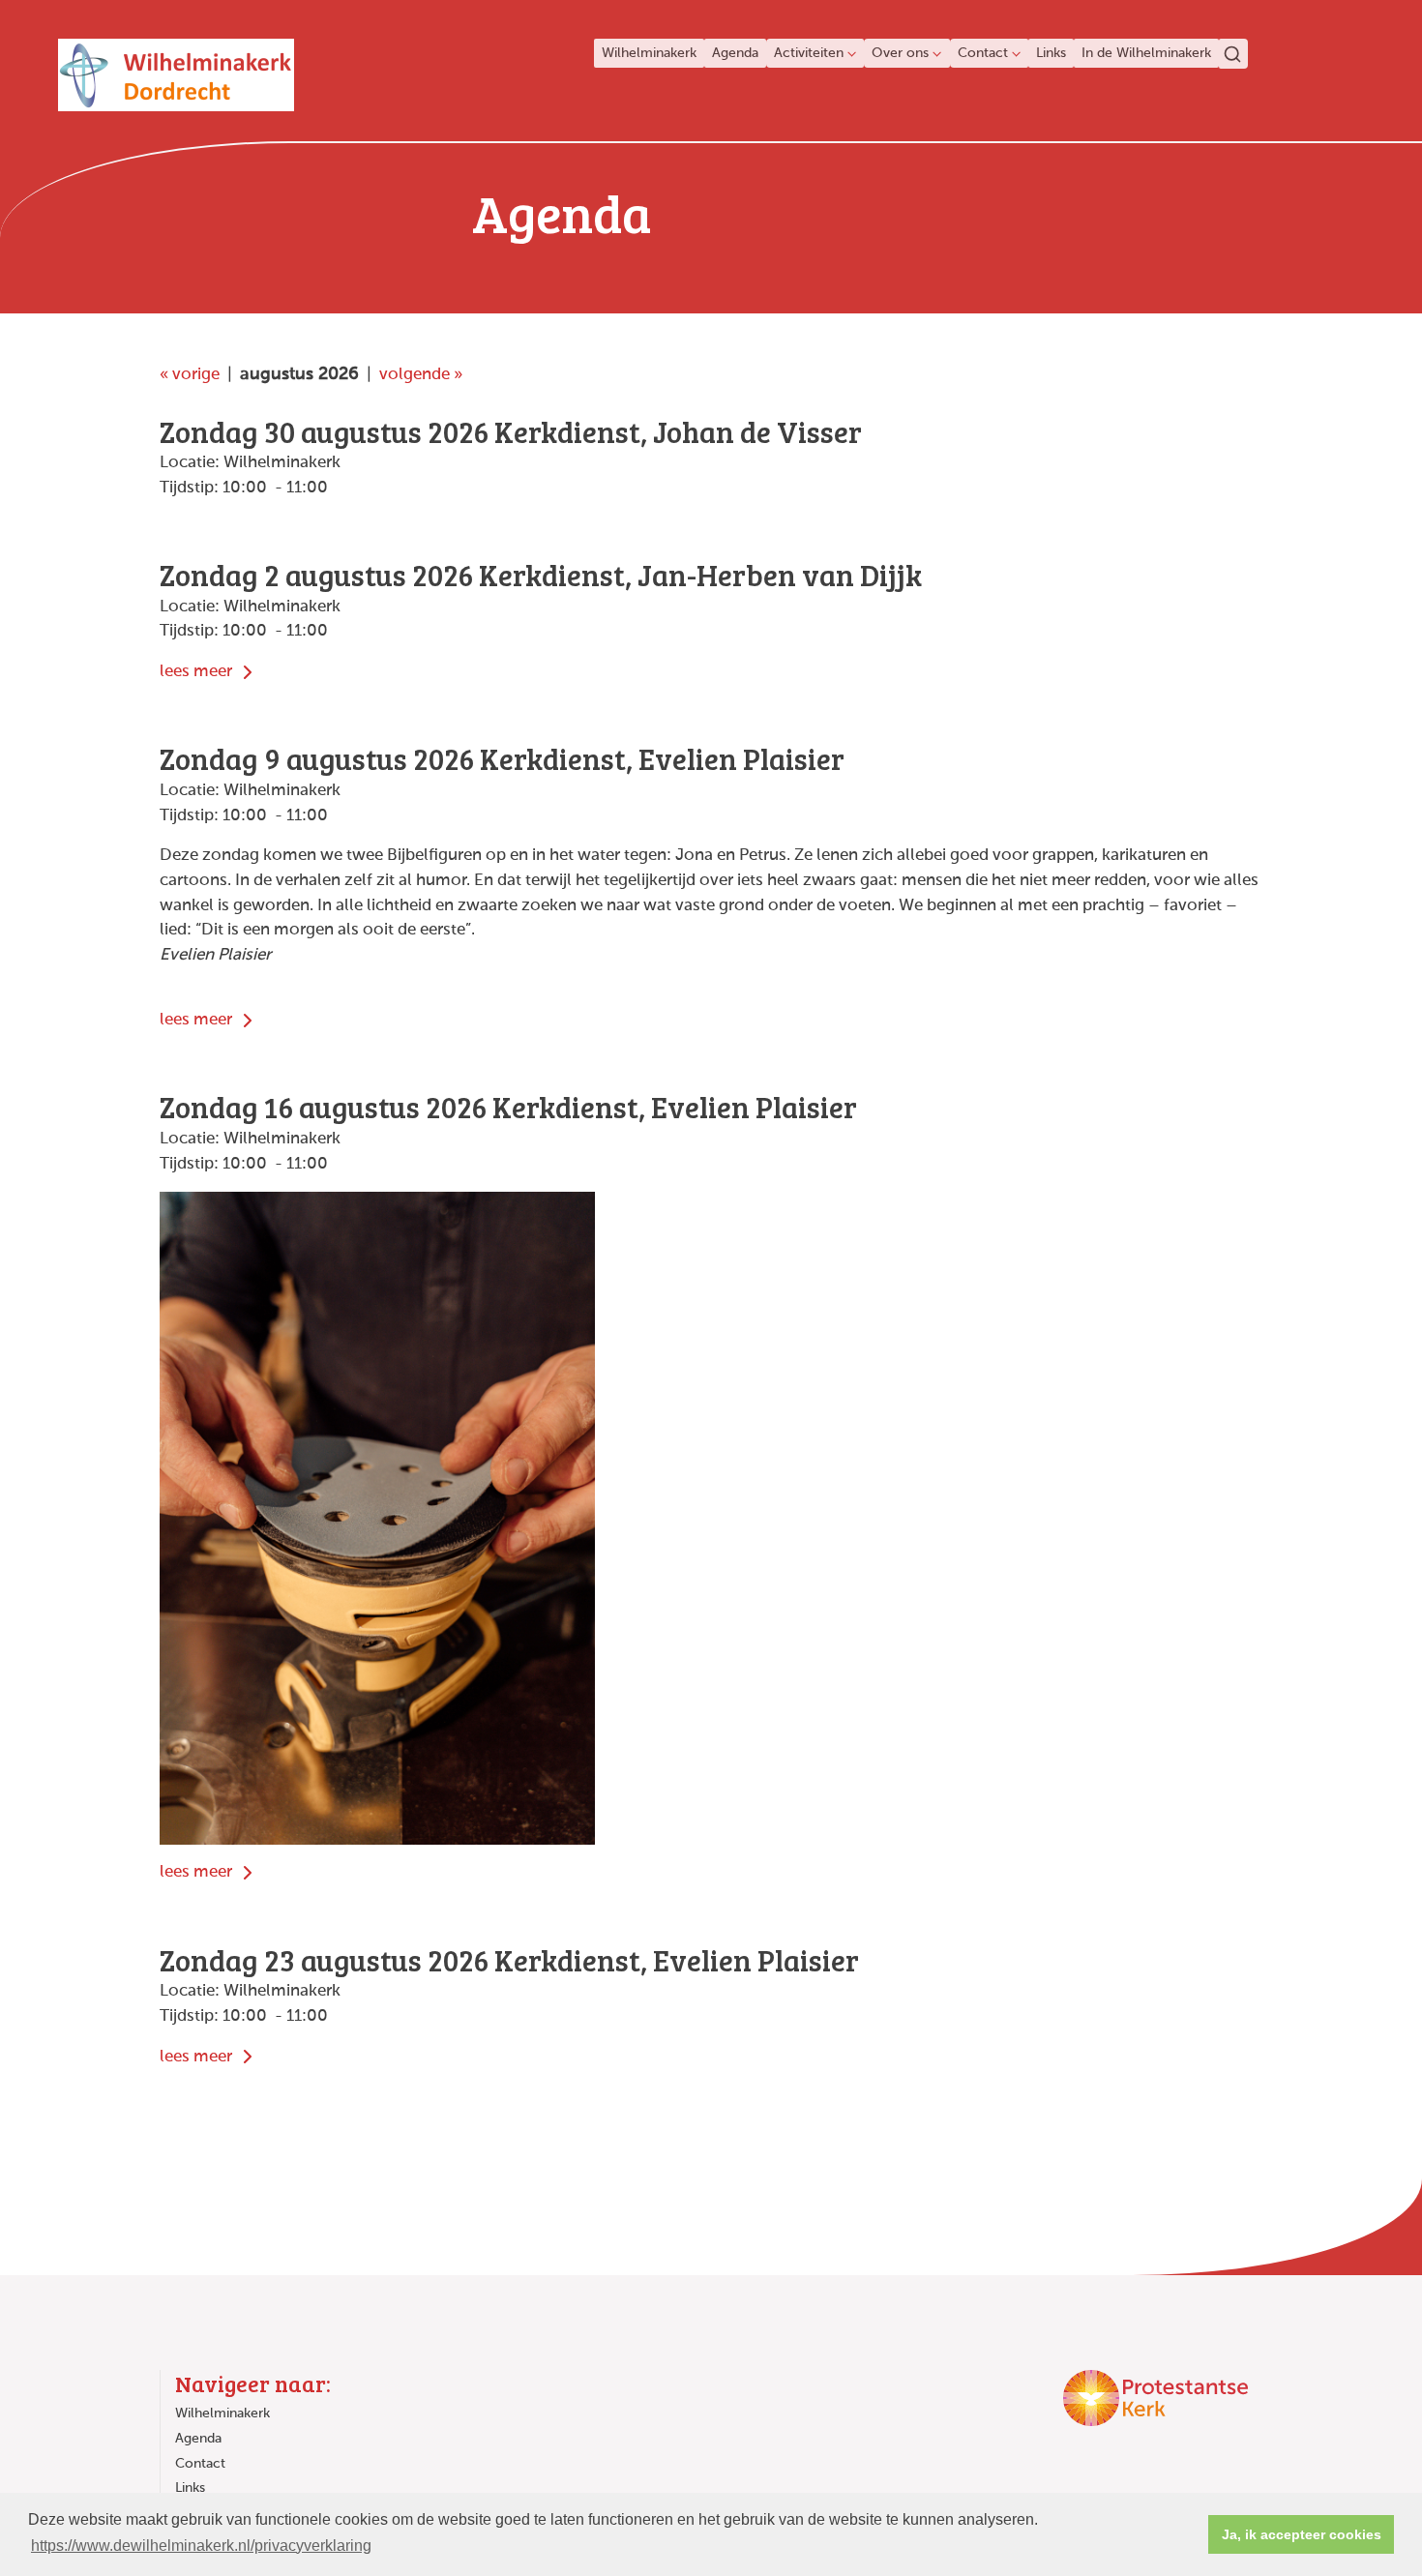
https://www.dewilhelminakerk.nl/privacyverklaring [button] (201, 2546)
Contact (983, 53)
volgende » (421, 375)
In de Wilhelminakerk (1146, 53)
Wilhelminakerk (649, 53)
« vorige (190, 375)
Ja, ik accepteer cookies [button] (1302, 2534)
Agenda (735, 53)
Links (1051, 53)
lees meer (198, 672)
